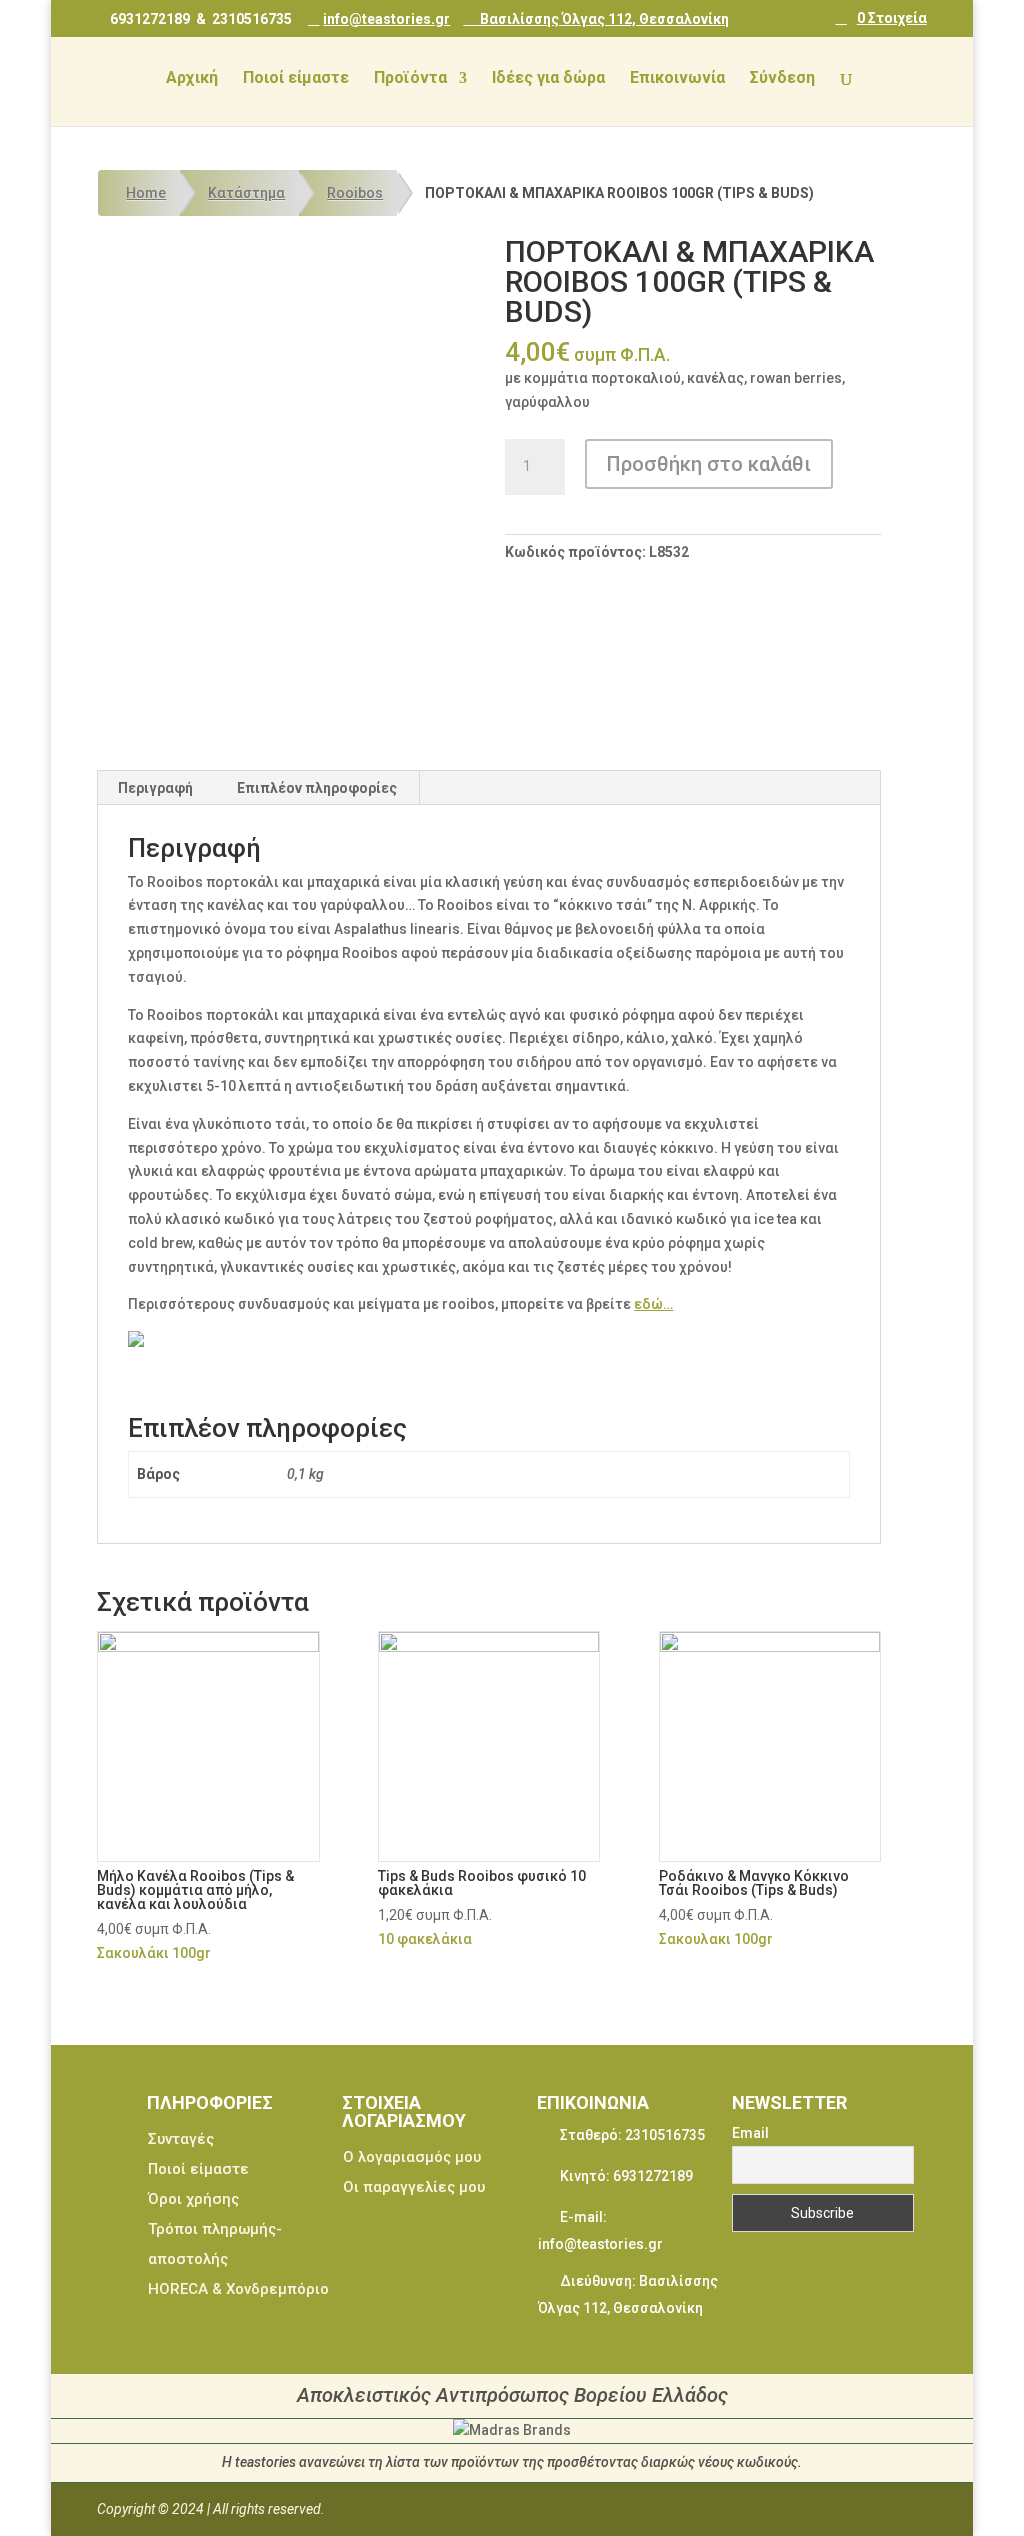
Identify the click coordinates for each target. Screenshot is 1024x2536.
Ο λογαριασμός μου (412, 2157)
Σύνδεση (782, 79)
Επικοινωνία (677, 79)
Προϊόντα (410, 79)
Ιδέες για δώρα (548, 79)
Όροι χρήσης (193, 2199)
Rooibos (355, 193)
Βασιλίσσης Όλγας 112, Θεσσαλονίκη (603, 18)
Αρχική (192, 79)
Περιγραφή (155, 788)
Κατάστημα (246, 193)
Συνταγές (181, 2139)
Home (146, 193)
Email (750, 2133)
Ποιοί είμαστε (296, 79)
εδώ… (653, 1304)
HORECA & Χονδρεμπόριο (238, 2289)
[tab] (156, 788)
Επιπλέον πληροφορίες (317, 788)
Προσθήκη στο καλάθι (709, 464)
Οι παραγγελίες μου (414, 2187)
